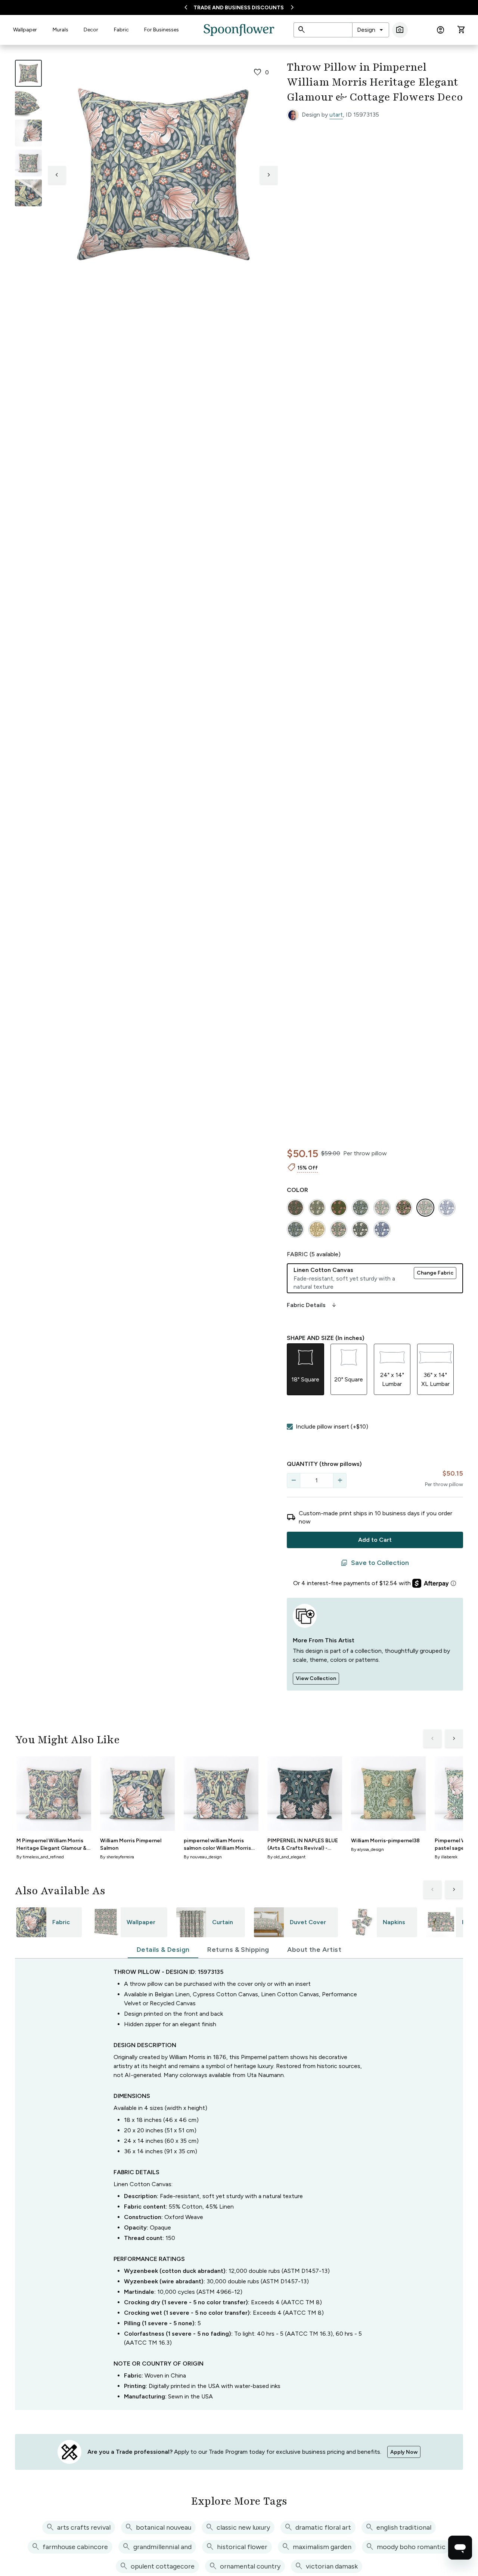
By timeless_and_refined (40, 1857)
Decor (91, 30)
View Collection (316, 1678)
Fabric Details (312, 1305)
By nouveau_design (203, 1857)
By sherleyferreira (117, 1857)
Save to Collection (375, 1563)
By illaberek (446, 1857)
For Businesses (162, 30)
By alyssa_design (367, 1849)
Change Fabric (435, 1273)
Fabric (121, 30)
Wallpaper (25, 30)
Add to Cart (375, 1540)
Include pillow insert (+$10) (332, 1426)
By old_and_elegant (286, 1857)
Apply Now (404, 2452)
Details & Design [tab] (163, 1950)
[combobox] (371, 30)
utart (336, 115)
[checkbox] (290, 1427)
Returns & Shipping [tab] (238, 1950)
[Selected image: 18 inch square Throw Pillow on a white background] (28, 73)
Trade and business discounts (239, 8)
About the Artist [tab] (314, 1950)
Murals (60, 30)
